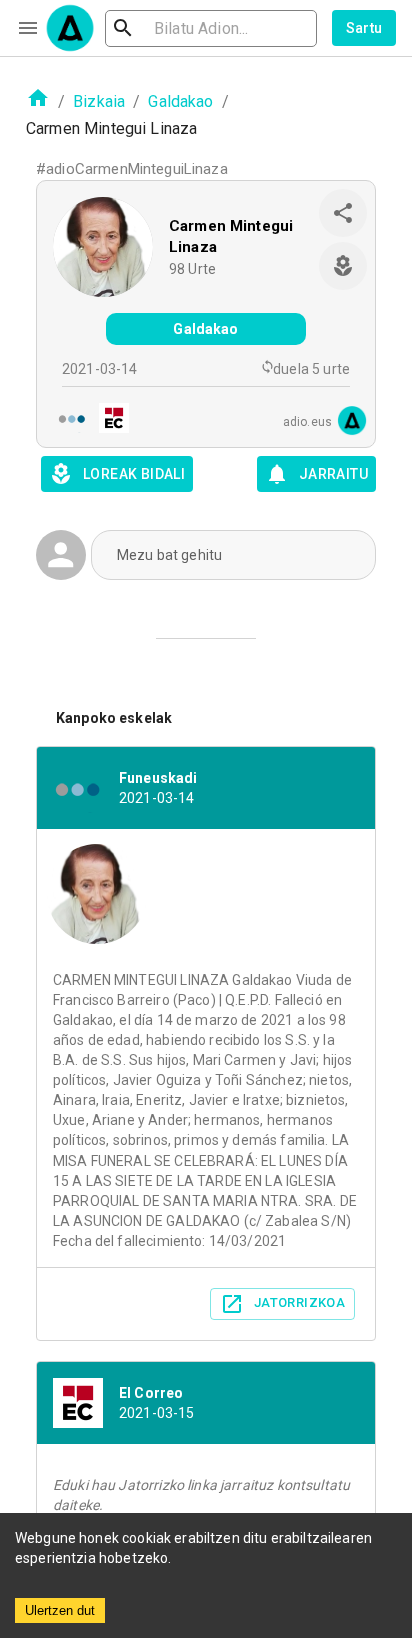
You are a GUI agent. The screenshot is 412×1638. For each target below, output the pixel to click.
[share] (343, 213)
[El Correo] (108, 420)
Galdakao (180, 101)
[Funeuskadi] (66, 420)
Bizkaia (99, 101)
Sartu (364, 28)
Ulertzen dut (60, 1610)
